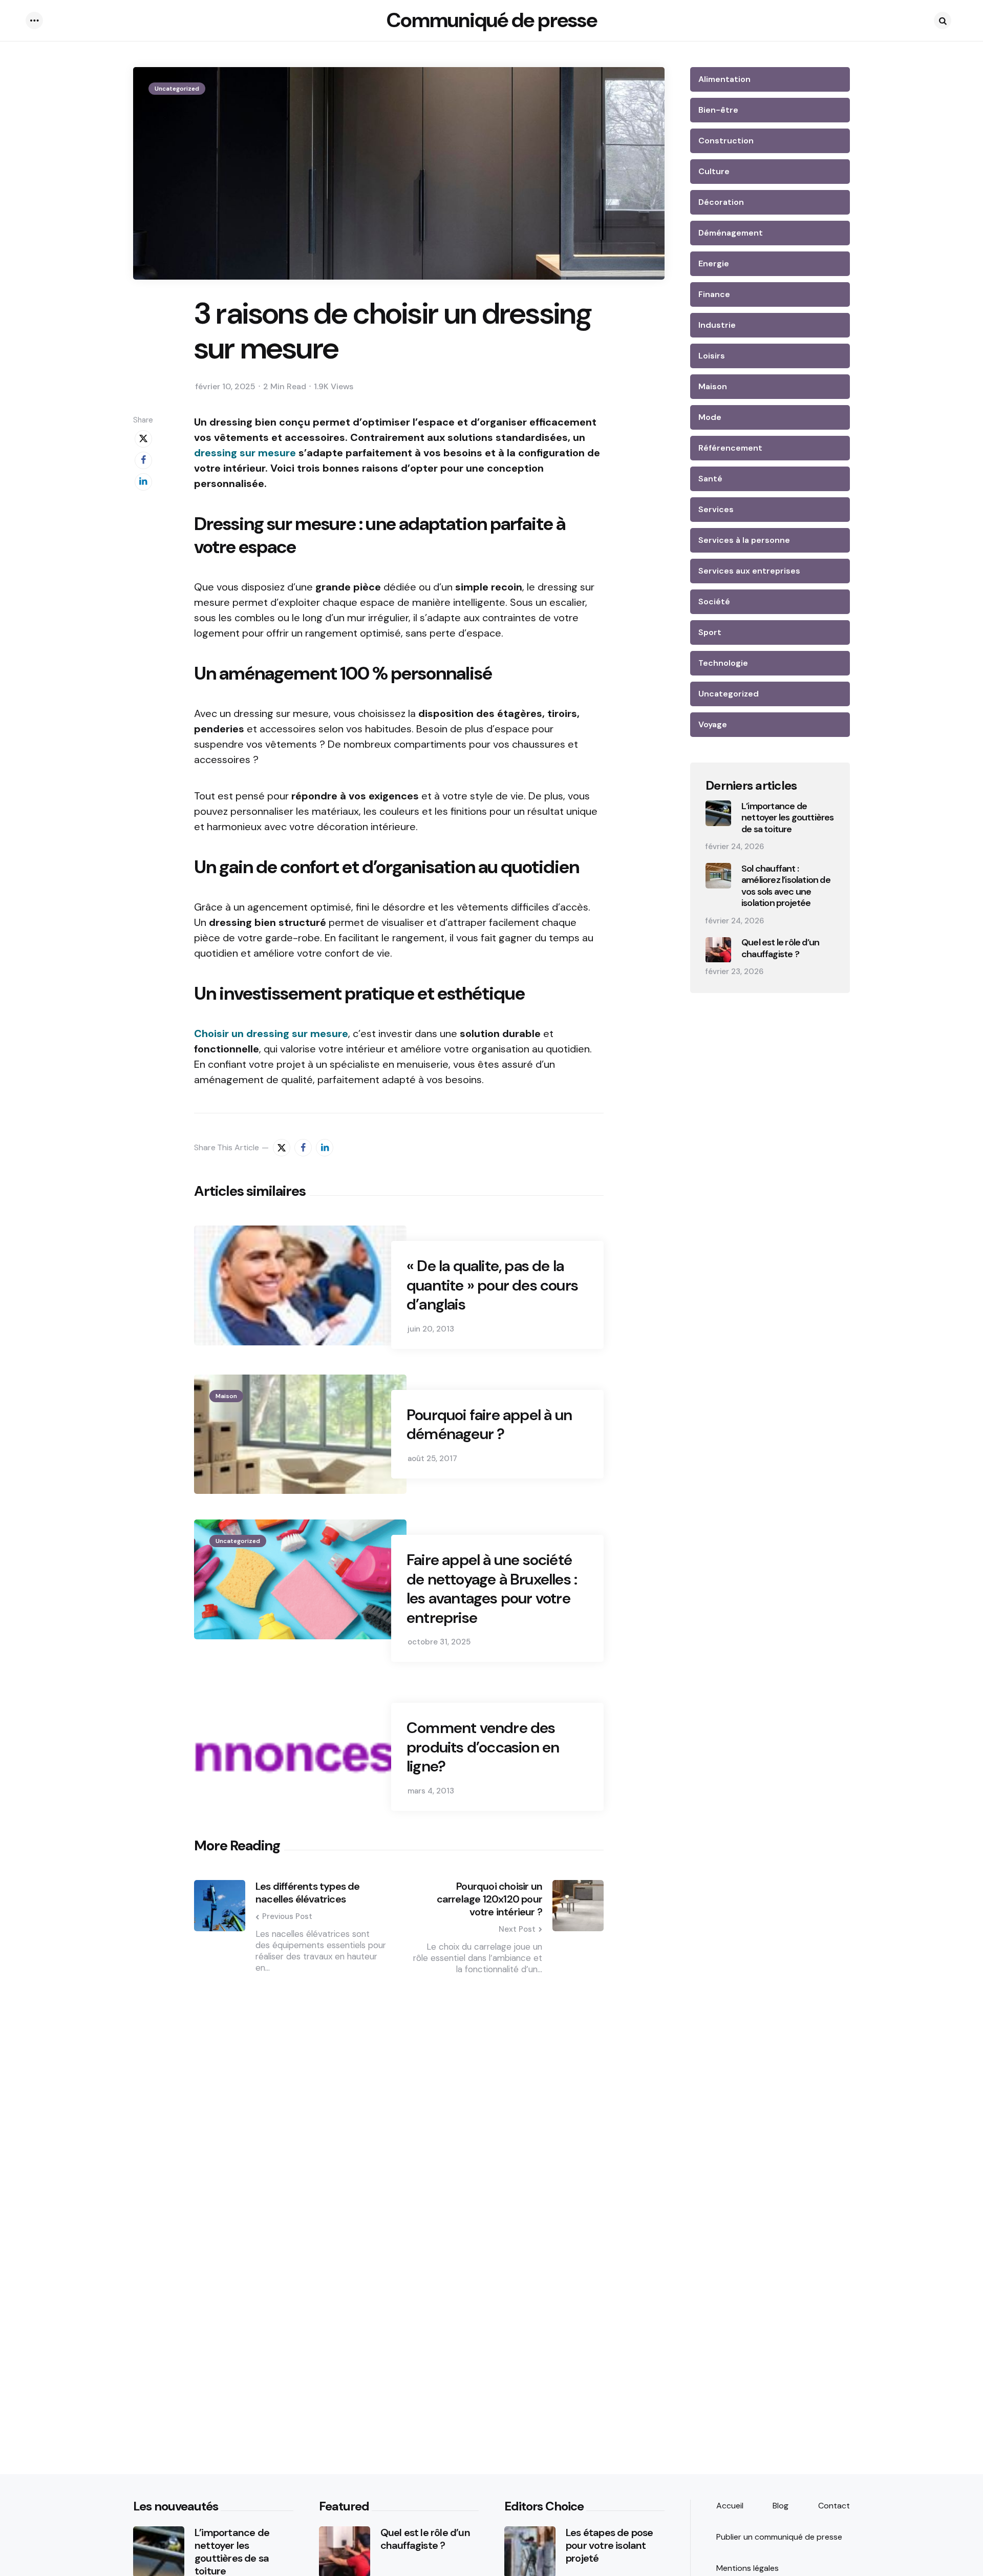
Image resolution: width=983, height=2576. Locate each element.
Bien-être (718, 110)
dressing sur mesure (245, 453)
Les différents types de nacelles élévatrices (308, 1893)
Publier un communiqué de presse (779, 2537)
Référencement (730, 448)
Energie (714, 263)
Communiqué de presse (492, 20)
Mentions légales (747, 2568)
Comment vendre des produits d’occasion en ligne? (483, 1747)
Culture (714, 171)
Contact (834, 2506)
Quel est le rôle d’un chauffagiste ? (780, 949)
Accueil (730, 2506)
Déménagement (731, 233)
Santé (710, 479)
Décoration (721, 202)
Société (714, 601)
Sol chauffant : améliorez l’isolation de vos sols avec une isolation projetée (786, 886)
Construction (726, 141)
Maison (226, 1396)
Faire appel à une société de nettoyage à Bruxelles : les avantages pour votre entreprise (492, 1589)
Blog (781, 2506)
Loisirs (712, 356)
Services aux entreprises (749, 571)
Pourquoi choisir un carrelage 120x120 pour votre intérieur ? (489, 1899)
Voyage (713, 724)
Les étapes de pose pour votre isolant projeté (610, 2546)
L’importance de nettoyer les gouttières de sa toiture (788, 818)
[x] (143, 439)
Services (716, 509)
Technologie (723, 663)
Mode (710, 417)
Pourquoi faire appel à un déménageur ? (489, 1424)
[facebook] (143, 460)
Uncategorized (177, 89)
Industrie (717, 325)
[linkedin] (143, 482)
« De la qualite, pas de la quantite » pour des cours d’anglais (492, 1285)
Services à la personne (744, 540)
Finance (714, 294)
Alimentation (724, 79)
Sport (710, 632)
